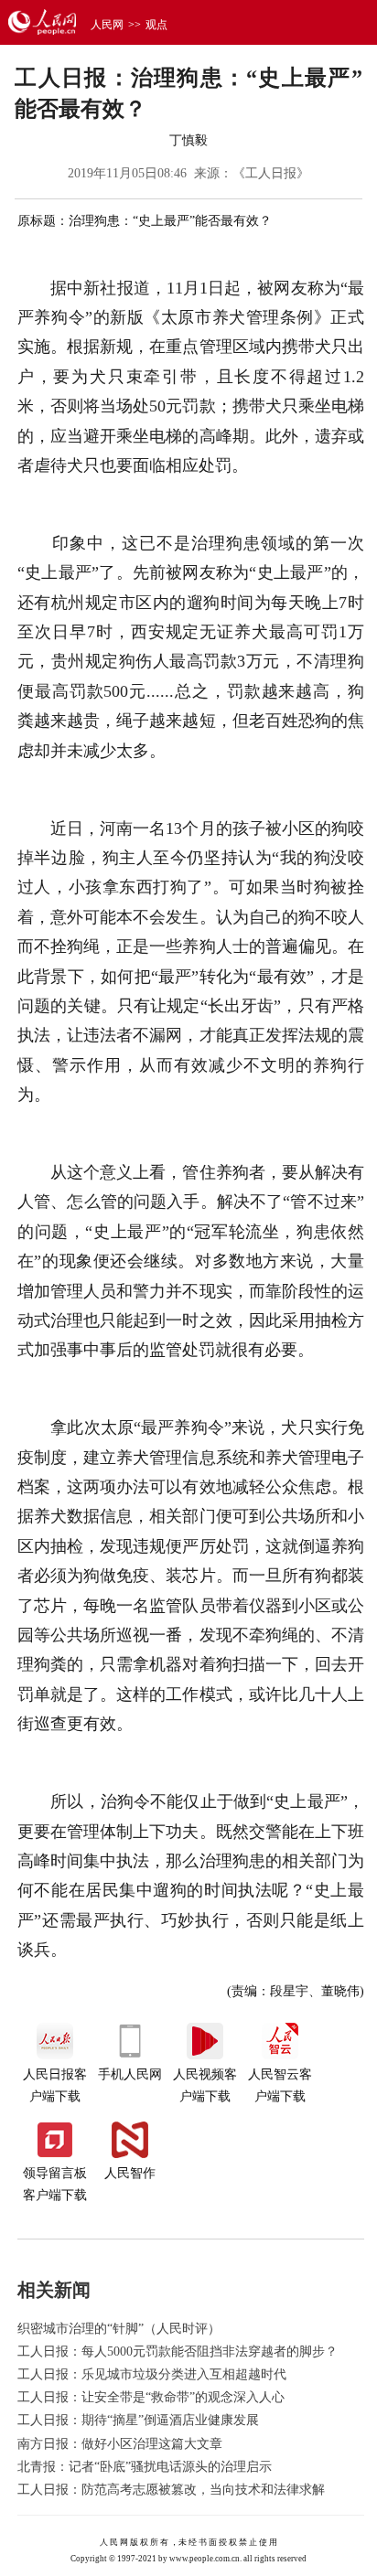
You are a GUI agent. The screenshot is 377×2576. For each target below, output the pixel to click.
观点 (156, 25)
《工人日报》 (271, 173)
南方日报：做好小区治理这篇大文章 (120, 2444)
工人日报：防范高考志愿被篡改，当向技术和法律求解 (171, 2490)
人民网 (107, 25)
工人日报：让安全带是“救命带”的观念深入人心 (151, 2397)
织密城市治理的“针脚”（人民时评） (119, 2329)
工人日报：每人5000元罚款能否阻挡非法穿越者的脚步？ (178, 2352)
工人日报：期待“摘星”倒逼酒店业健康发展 (138, 2420)
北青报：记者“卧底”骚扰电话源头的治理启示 (145, 2467)
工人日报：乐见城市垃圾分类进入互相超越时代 (152, 2374)
